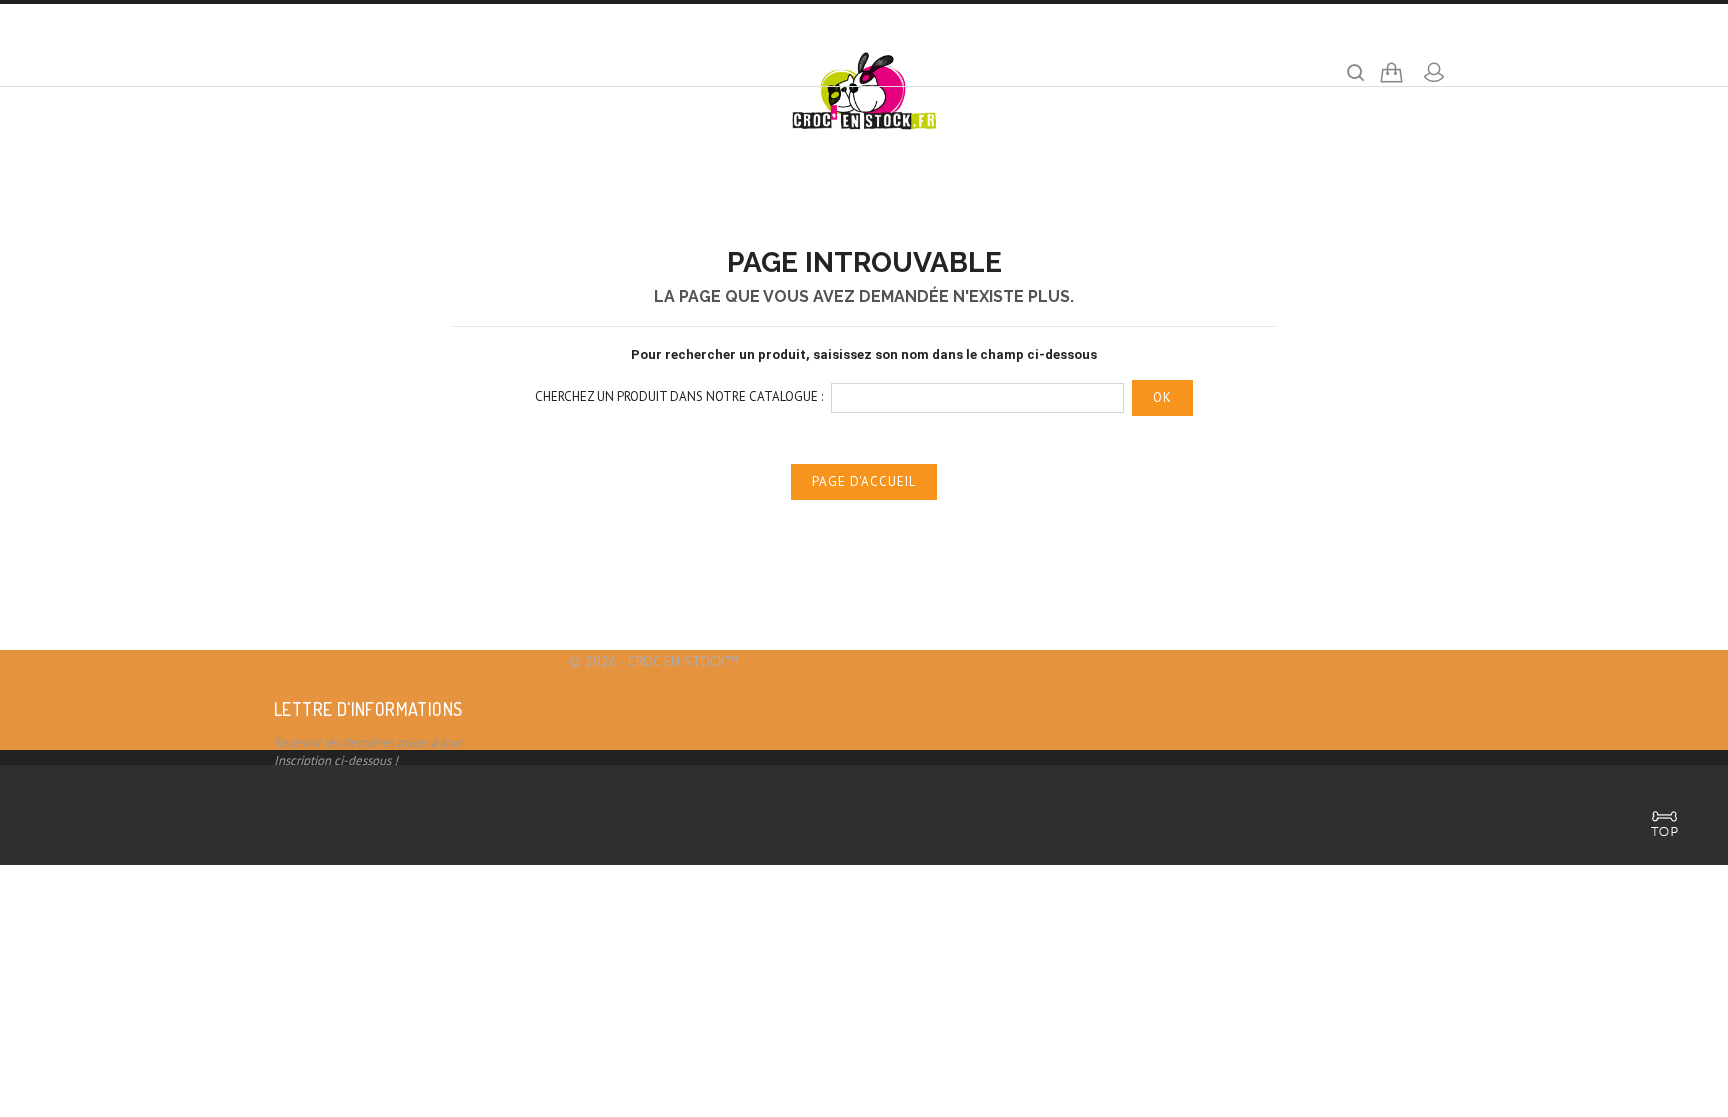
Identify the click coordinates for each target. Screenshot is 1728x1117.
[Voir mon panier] (1391, 80)
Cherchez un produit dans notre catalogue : (679, 396)
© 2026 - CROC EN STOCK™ (653, 661)
